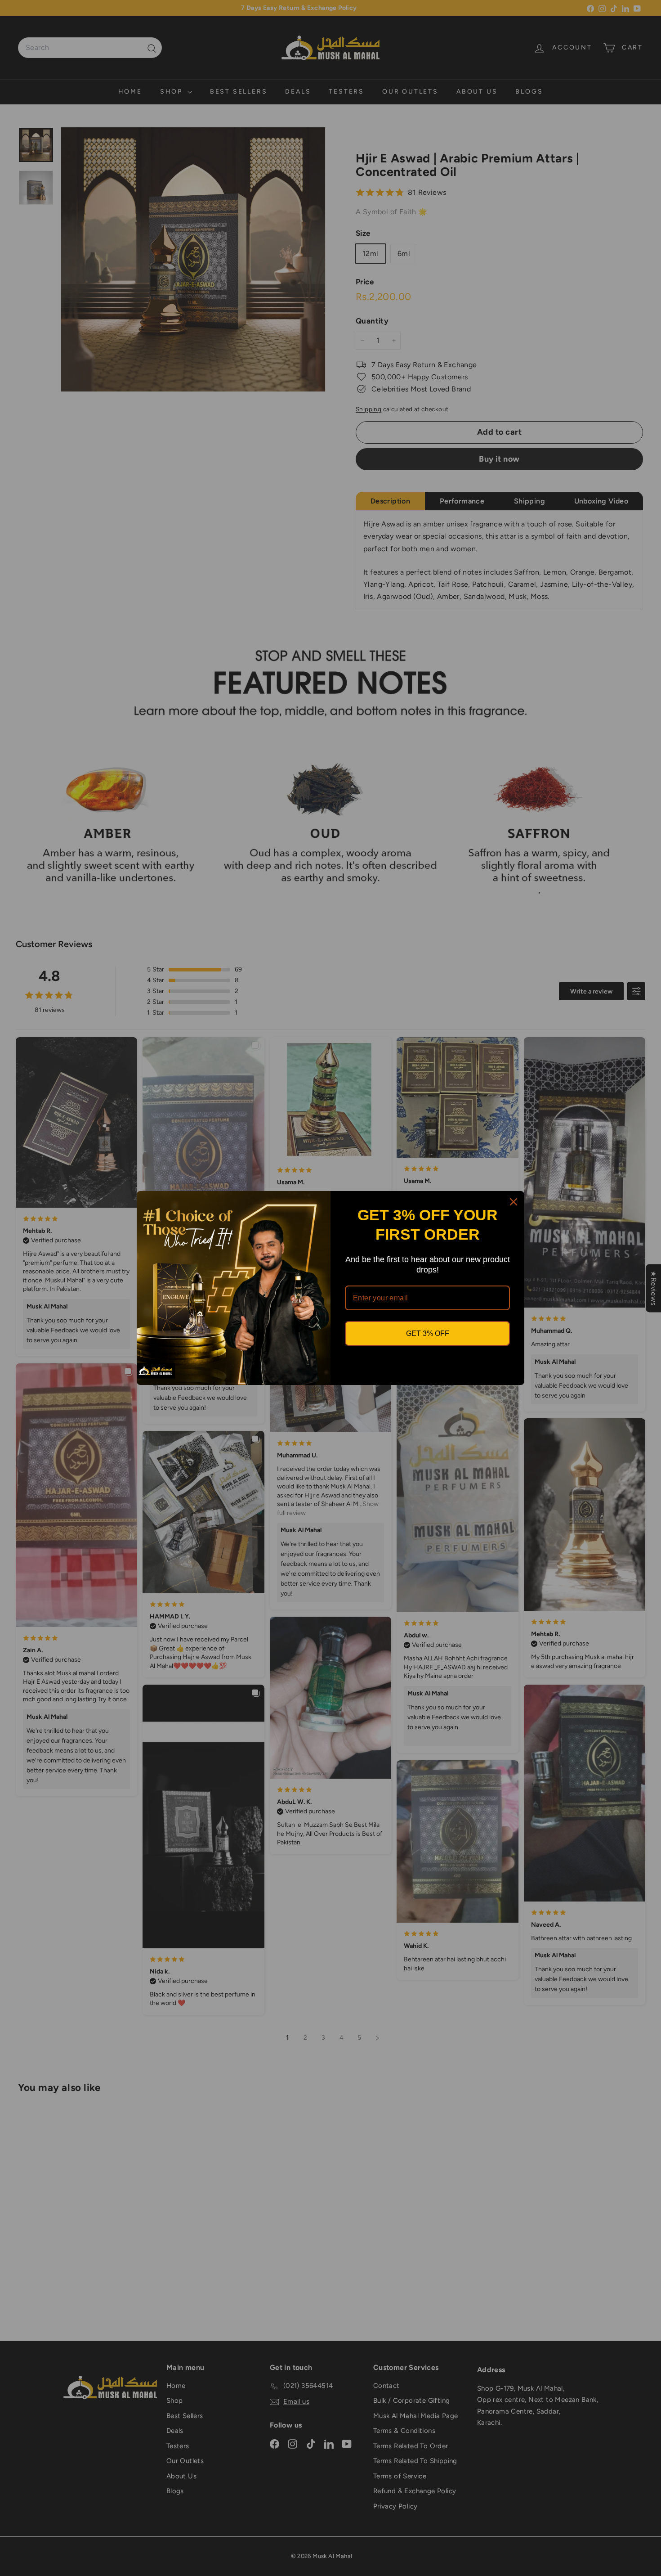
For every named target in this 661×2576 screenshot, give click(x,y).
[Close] (514, 1202)
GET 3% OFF (428, 1333)
